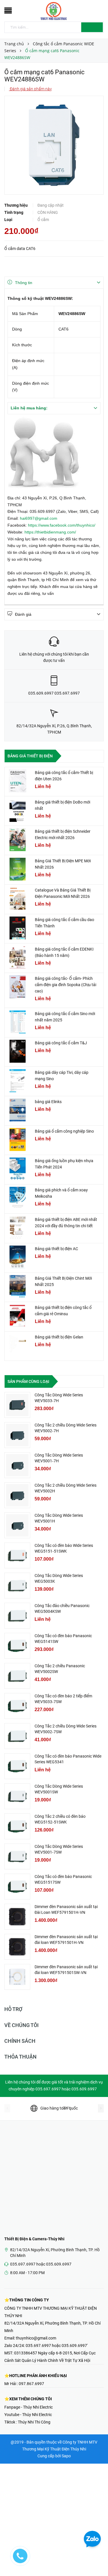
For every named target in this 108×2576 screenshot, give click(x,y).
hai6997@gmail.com (39, 518)
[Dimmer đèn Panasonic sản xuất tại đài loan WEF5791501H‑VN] (17, 1947)
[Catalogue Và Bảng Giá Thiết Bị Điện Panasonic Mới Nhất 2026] (18, 898)
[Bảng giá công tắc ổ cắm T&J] (18, 1051)
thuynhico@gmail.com (36, 2338)
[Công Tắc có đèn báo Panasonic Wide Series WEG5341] (17, 1766)
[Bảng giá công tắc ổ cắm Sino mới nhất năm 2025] (18, 1022)
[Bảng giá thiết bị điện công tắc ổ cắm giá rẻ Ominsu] (18, 1316)
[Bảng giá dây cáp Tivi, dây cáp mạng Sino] (18, 1081)
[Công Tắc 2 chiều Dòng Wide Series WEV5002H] (17, 1495)
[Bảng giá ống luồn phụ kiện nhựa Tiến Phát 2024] (18, 1169)
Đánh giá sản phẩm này (30, 89)
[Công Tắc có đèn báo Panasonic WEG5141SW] (17, 1646)
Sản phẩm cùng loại (28, 1381)
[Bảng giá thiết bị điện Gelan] (18, 1345)
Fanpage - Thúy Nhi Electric (29, 2407)
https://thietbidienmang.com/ (50, 532)
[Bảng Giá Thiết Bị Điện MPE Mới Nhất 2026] (18, 869)
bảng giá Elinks (48, 1102)
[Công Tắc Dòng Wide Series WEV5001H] (17, 1525)
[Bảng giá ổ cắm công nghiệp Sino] (18, 1140)
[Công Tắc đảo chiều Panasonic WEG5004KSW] (17, 1616)
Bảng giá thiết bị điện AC (56, 1249)
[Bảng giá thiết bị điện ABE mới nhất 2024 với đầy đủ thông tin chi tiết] (18, 1228)
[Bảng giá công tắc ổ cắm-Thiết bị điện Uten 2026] (18, 781)
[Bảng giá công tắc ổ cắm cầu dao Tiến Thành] (18, 928)
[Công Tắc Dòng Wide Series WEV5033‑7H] (17, 1405)
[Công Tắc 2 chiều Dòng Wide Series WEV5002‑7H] (17, 1435)
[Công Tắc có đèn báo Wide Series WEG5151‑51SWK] (17, 1555)
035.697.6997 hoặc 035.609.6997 (41, 2264)
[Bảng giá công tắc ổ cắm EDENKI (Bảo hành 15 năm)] (18, 957)
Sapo (66, 2456)
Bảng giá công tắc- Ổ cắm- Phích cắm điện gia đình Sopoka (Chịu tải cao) (66, 985)
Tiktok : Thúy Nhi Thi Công (27, 2422)
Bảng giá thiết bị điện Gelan (59, 1337)
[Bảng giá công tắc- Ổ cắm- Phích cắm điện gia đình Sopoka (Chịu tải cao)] (18, 987)
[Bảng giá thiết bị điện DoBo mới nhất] (18, 810)
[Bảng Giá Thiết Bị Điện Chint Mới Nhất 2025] (18, 1287)
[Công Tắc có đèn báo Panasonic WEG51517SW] (17, 1887)
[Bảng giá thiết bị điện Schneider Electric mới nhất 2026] (18, 840)
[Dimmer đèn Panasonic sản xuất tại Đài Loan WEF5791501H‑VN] (17, 1917)
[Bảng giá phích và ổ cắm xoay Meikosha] (18, 1198)
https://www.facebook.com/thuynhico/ (62, 525)
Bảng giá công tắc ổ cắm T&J (61, 1043)
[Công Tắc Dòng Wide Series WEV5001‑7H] (17, 1465)
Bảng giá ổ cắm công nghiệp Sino (64, 1131)
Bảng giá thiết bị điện (30, 756)
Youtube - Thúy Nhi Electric (28, 2415)
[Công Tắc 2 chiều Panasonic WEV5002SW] (17, 1676)
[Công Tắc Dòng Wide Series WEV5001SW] (17, 1796)
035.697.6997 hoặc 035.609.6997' (57, 2346)
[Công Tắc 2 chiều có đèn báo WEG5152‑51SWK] (17, 1826)
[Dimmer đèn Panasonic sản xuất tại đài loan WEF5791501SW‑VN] (17, 1977)
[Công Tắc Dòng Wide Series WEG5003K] (17, 1586)
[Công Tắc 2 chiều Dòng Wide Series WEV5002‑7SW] (17, 1736)
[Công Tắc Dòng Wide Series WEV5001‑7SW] (17, 1856)
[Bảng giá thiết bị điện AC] (18, 1257)
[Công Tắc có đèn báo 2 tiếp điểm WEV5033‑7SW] (17, 1706)
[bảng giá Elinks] (18, 1110)
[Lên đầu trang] (96, 2559)
